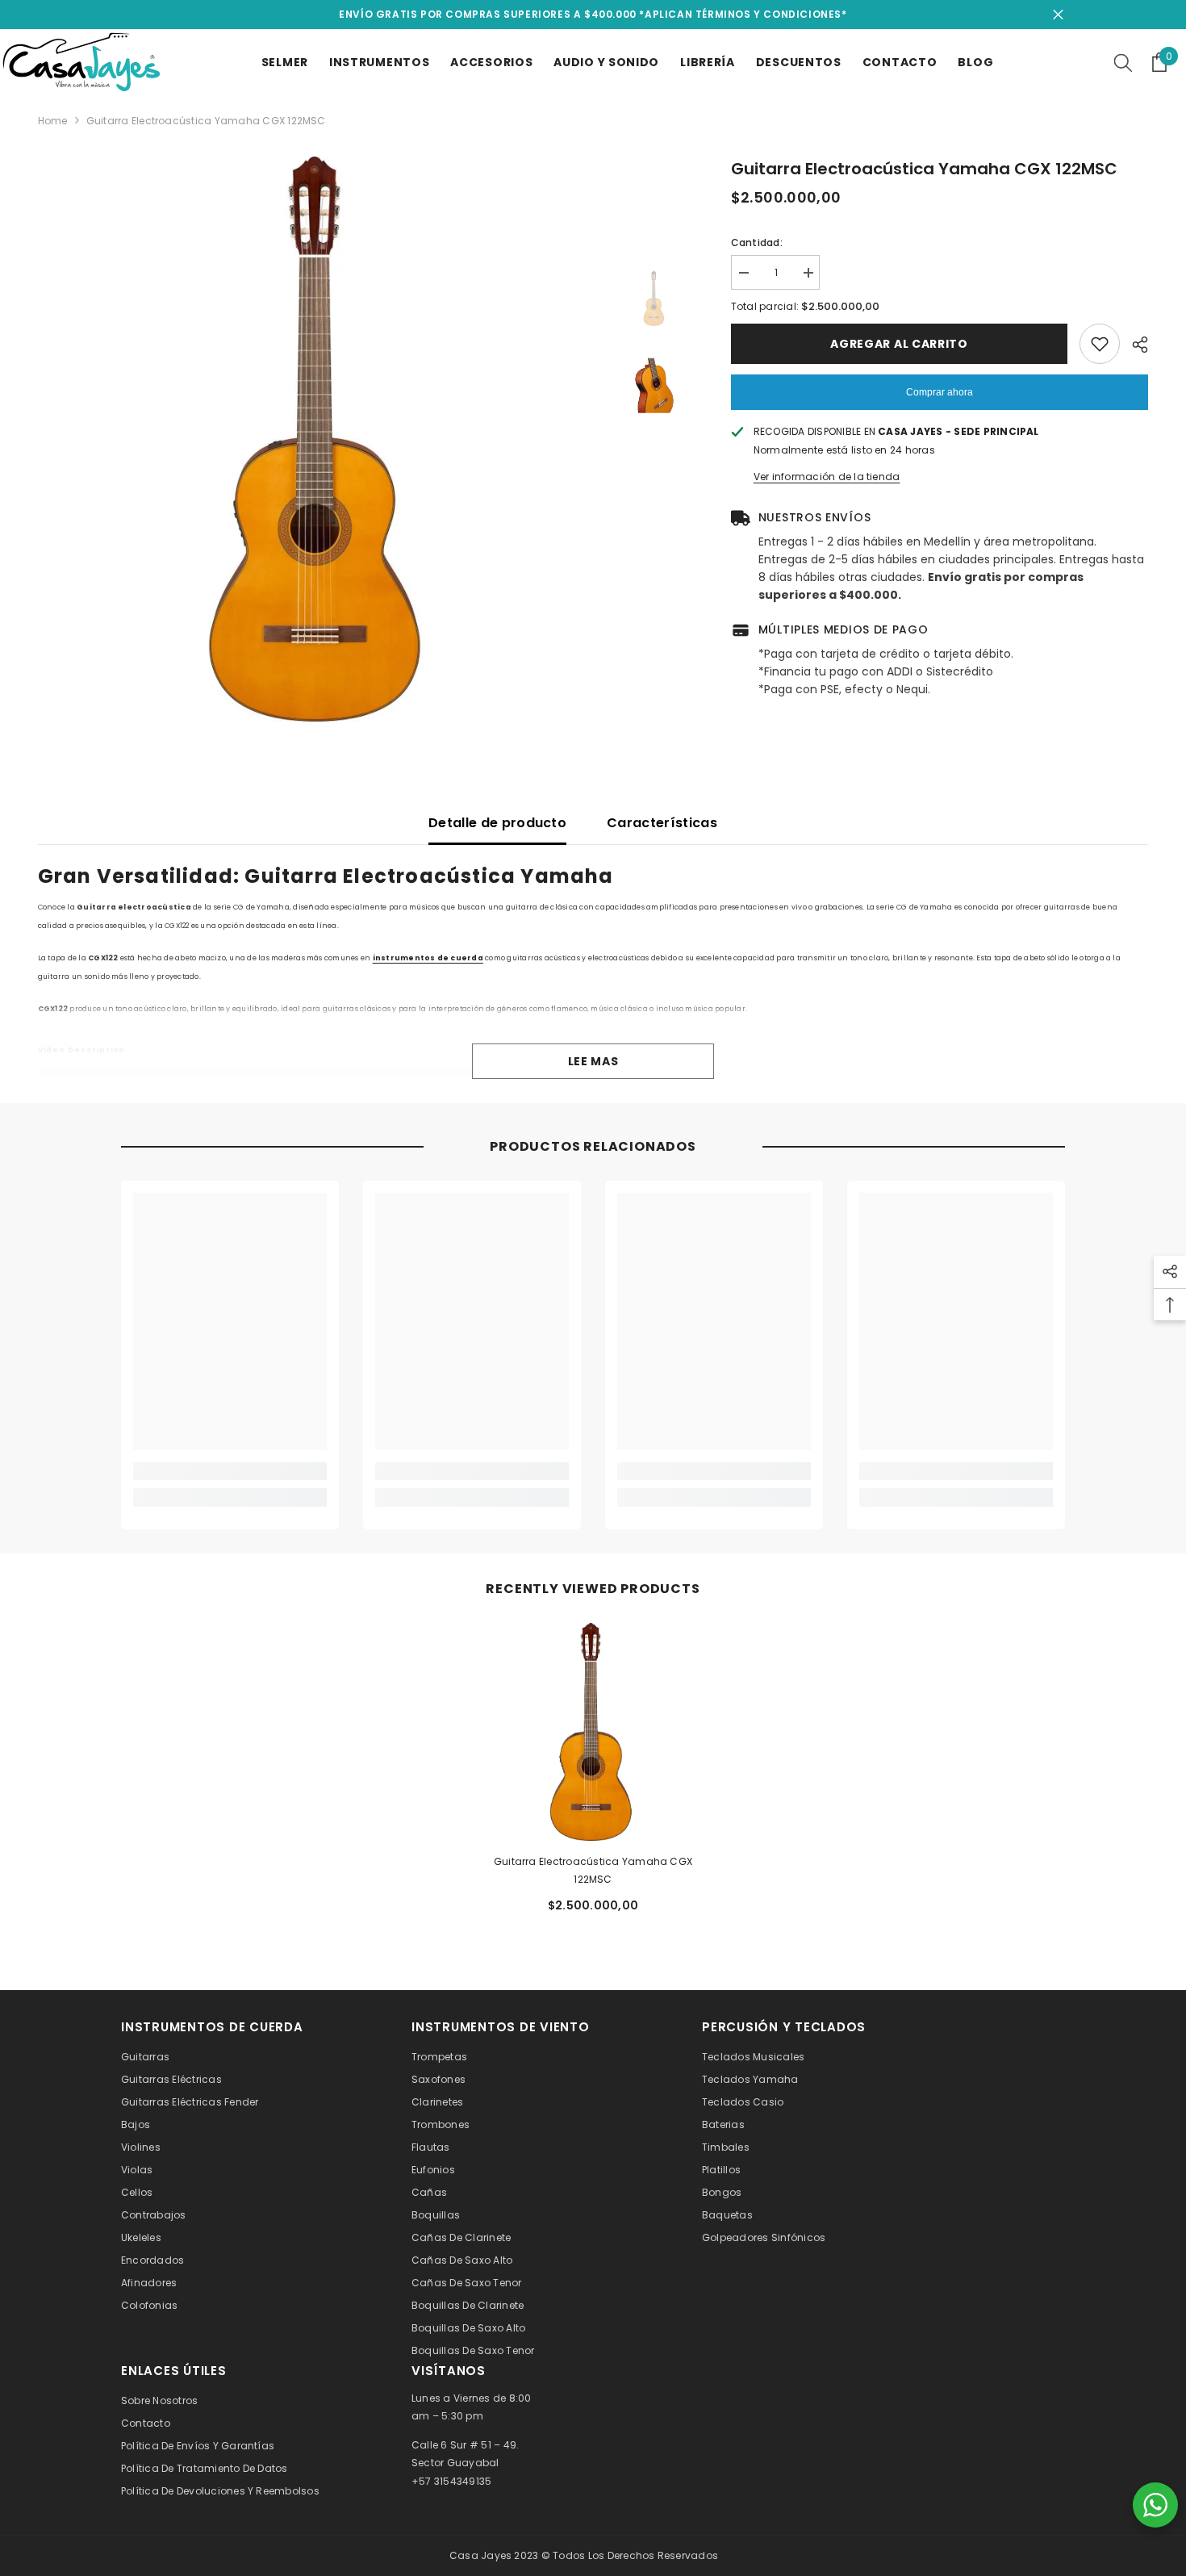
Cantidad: (757, 243)
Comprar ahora (940, 392)
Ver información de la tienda (827, 477)
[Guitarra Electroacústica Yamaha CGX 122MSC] (593, 1732)
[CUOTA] (1134, 345)
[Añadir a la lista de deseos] (1100, 344)
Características (662, 823)
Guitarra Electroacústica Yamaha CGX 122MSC (593, 1870)
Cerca (1058, 15)
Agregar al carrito (899, 344)
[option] (320, 439)
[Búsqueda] (1123, 62)
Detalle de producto (497, 823)
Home (53, 121)
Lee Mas (593, 1061)
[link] (230, 1471)
